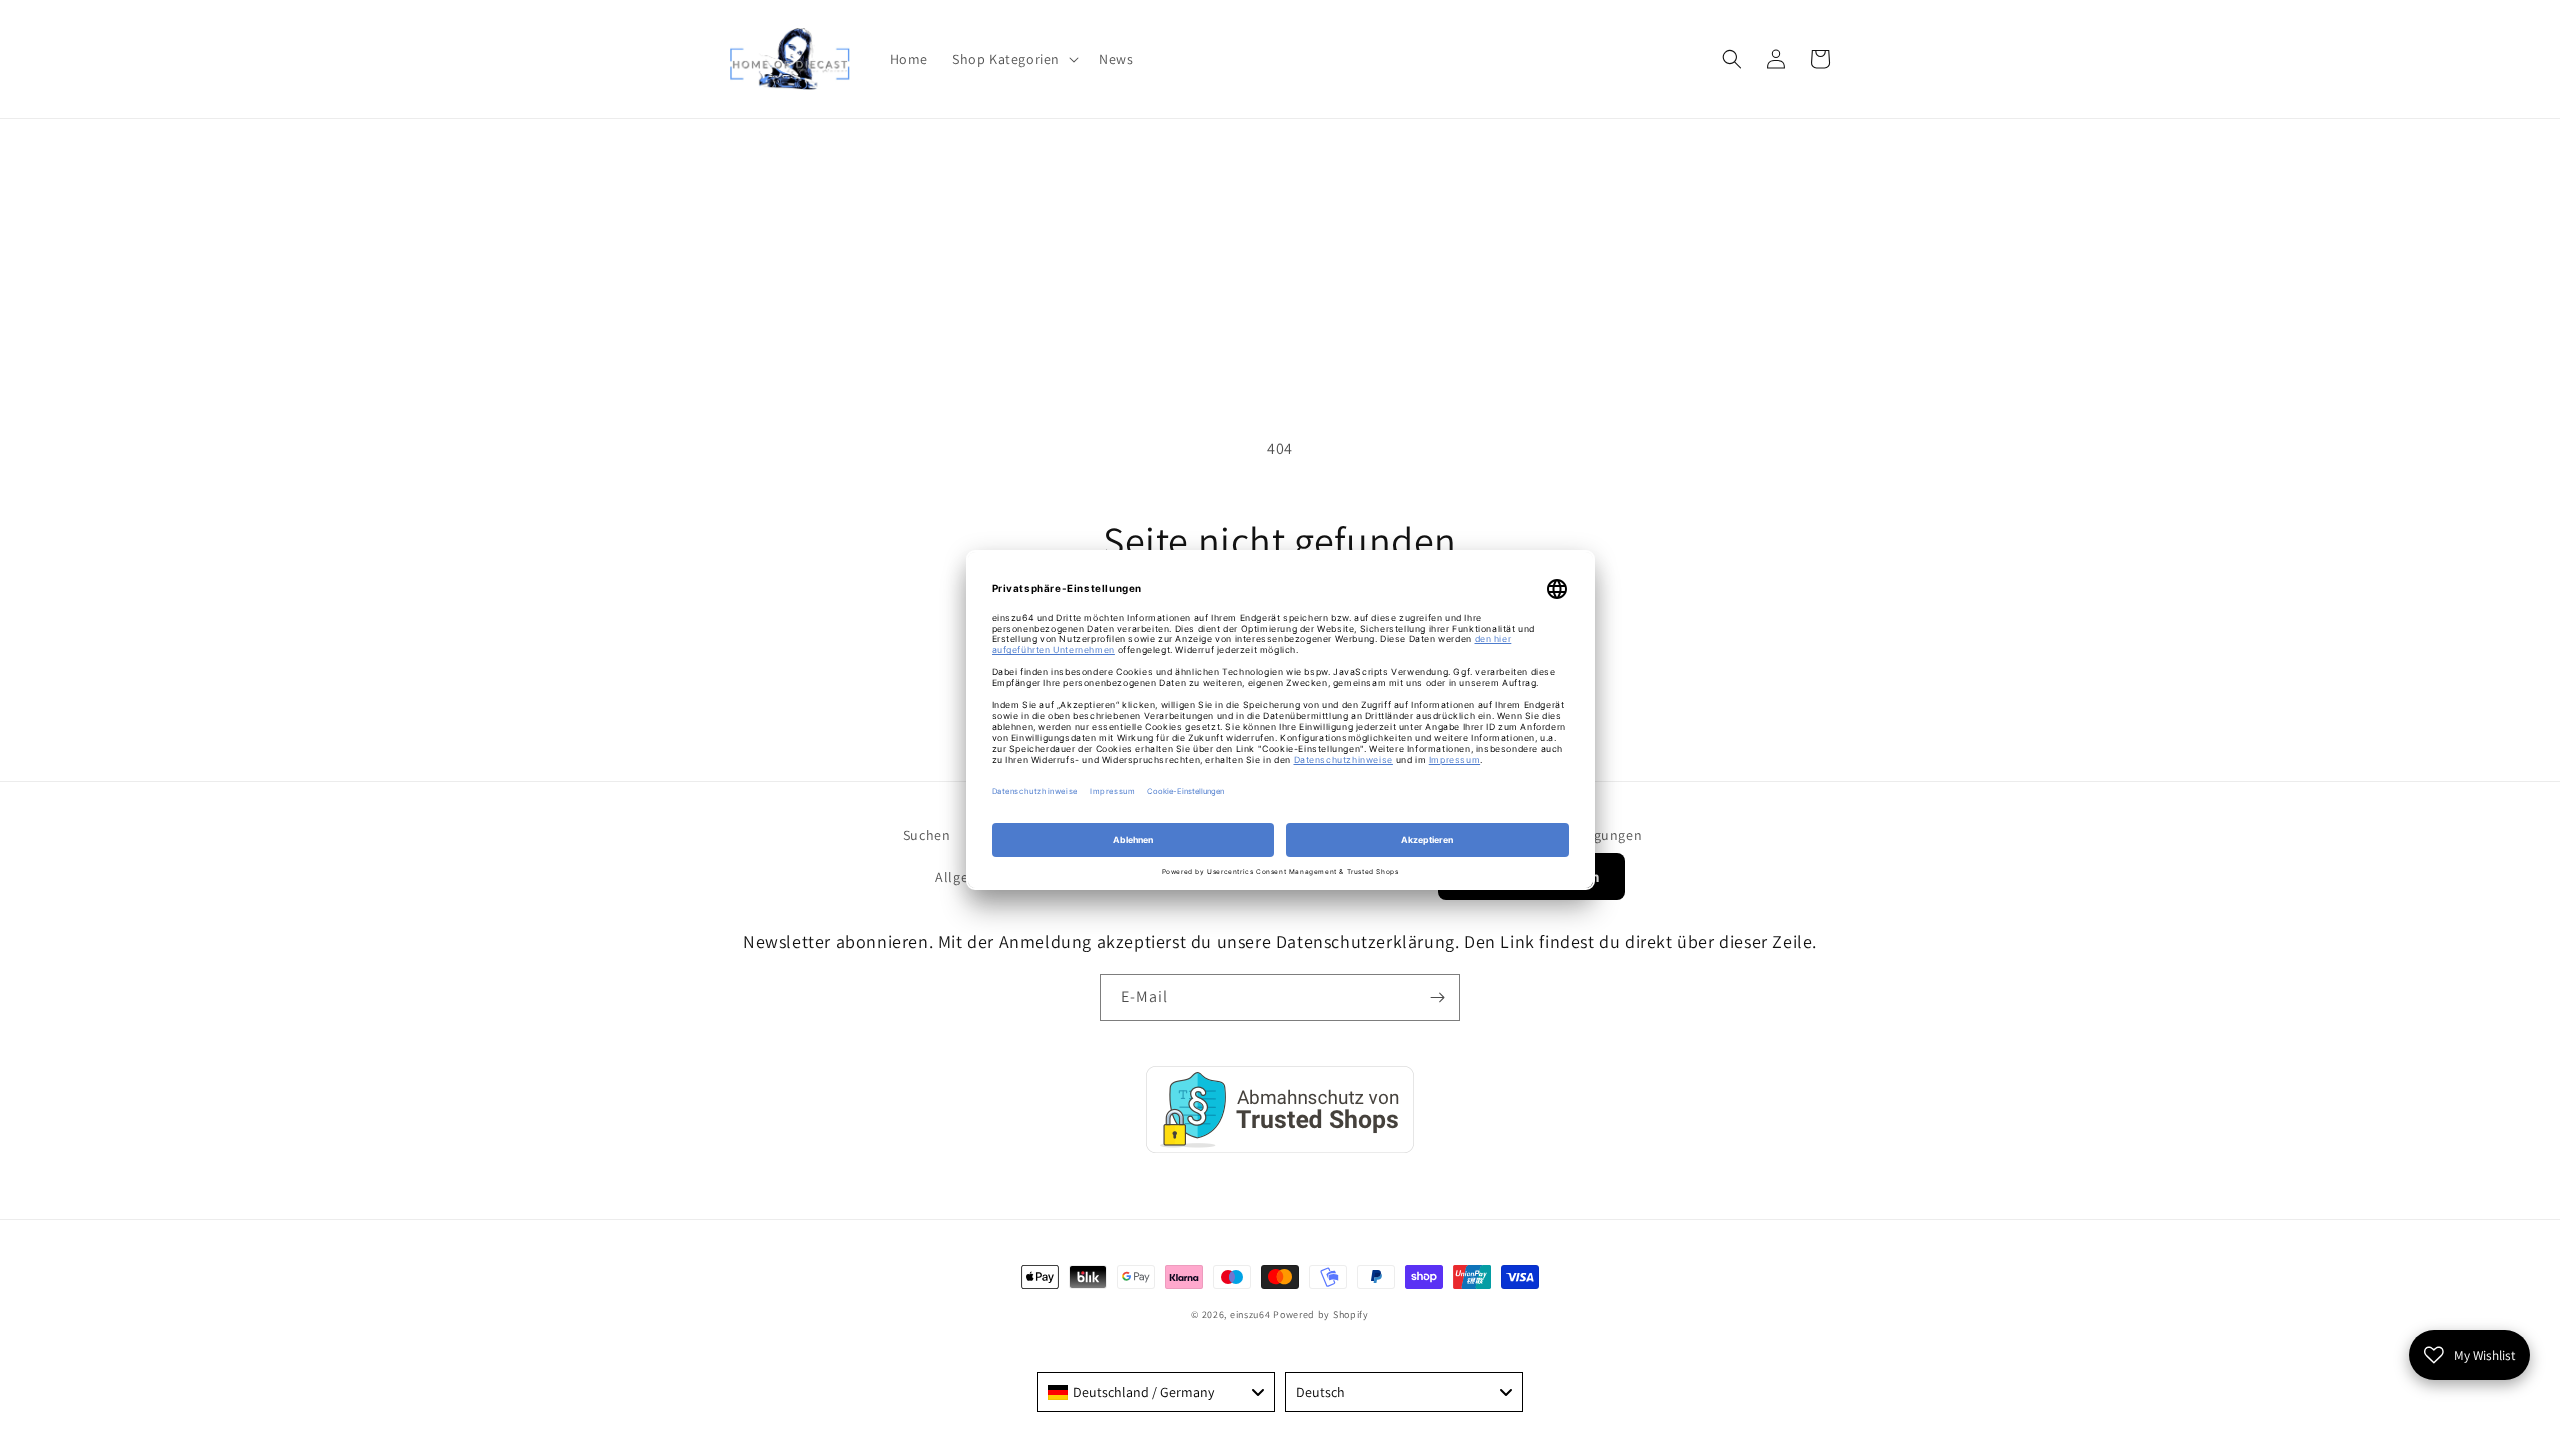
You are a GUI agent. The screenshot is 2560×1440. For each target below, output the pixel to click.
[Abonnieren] (1437, 997)
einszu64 (1250, 1314)
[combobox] (1156, 1392)
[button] (1013, 59)
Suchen (927, 835)
